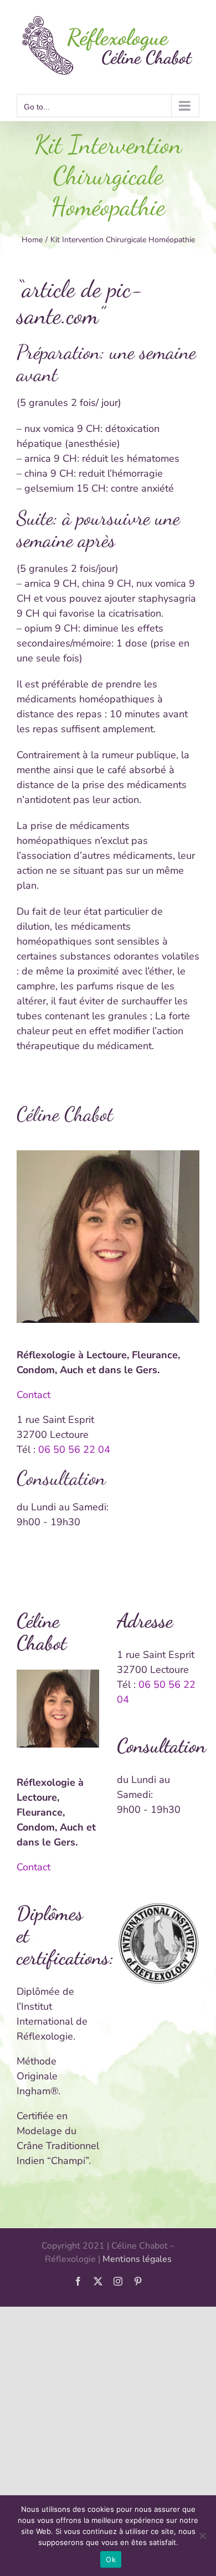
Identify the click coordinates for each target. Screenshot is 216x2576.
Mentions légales (137, 2259)
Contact (34, 1395)
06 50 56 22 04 (74, 1449)
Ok (111, 2559)
